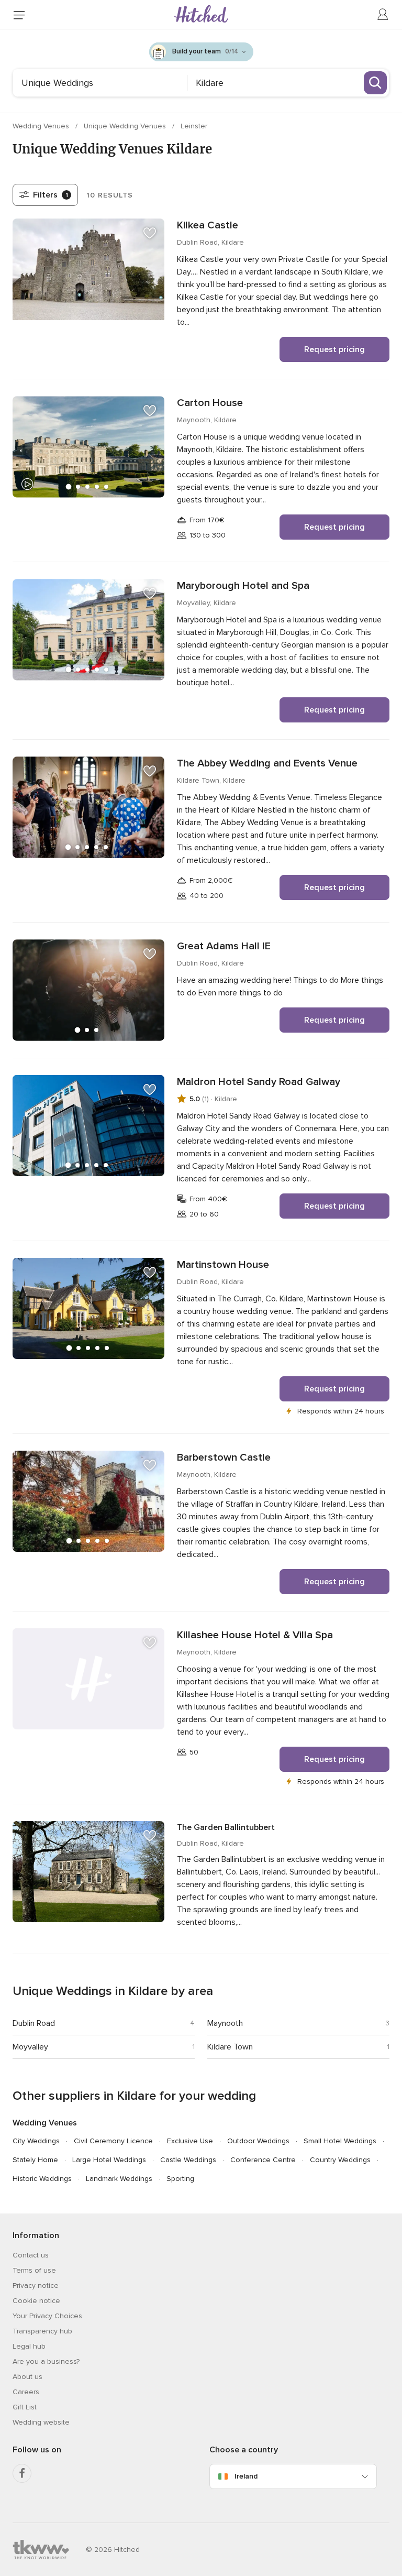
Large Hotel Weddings (109, 2160)
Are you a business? (46, 2361)
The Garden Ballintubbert (226, 1827)
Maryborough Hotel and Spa (243, 586)
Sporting (180, 2179)
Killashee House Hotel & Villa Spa (255, 1635)
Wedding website (41, 2422)
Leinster (194, 126)
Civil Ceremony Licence (113, 2141)
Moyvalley (30, 2047)
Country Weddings (340, 2160)
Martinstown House (223, 1265)
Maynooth (225, 2023)
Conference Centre (263, 2160)
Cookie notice (36, 2301)
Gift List (25, 2407)
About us (27, 2377)
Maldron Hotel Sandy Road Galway (259, 1082)
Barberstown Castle (224, 1457)
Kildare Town (230, 2047)
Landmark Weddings (119, 2179)
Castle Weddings (188, 2160)
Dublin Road (34, 2023)
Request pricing (334, 349)
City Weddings (36, 2141)
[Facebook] (22, 2473)
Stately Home (35, 2160)
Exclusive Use (190, 2141)
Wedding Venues (42, 126)
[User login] (383, 15)
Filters (51, 195)
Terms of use (34, 2270)
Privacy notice (36, 2285)
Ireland (246, 2476)
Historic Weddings (42, 2179)
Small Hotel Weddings (340, 2141)
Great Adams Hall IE (224, 946)
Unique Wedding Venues (126, 126)
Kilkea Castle (208, 225)
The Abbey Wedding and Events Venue (267, 763)
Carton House (210, 403)
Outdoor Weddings (258, 2141)
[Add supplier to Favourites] (150, 233)
